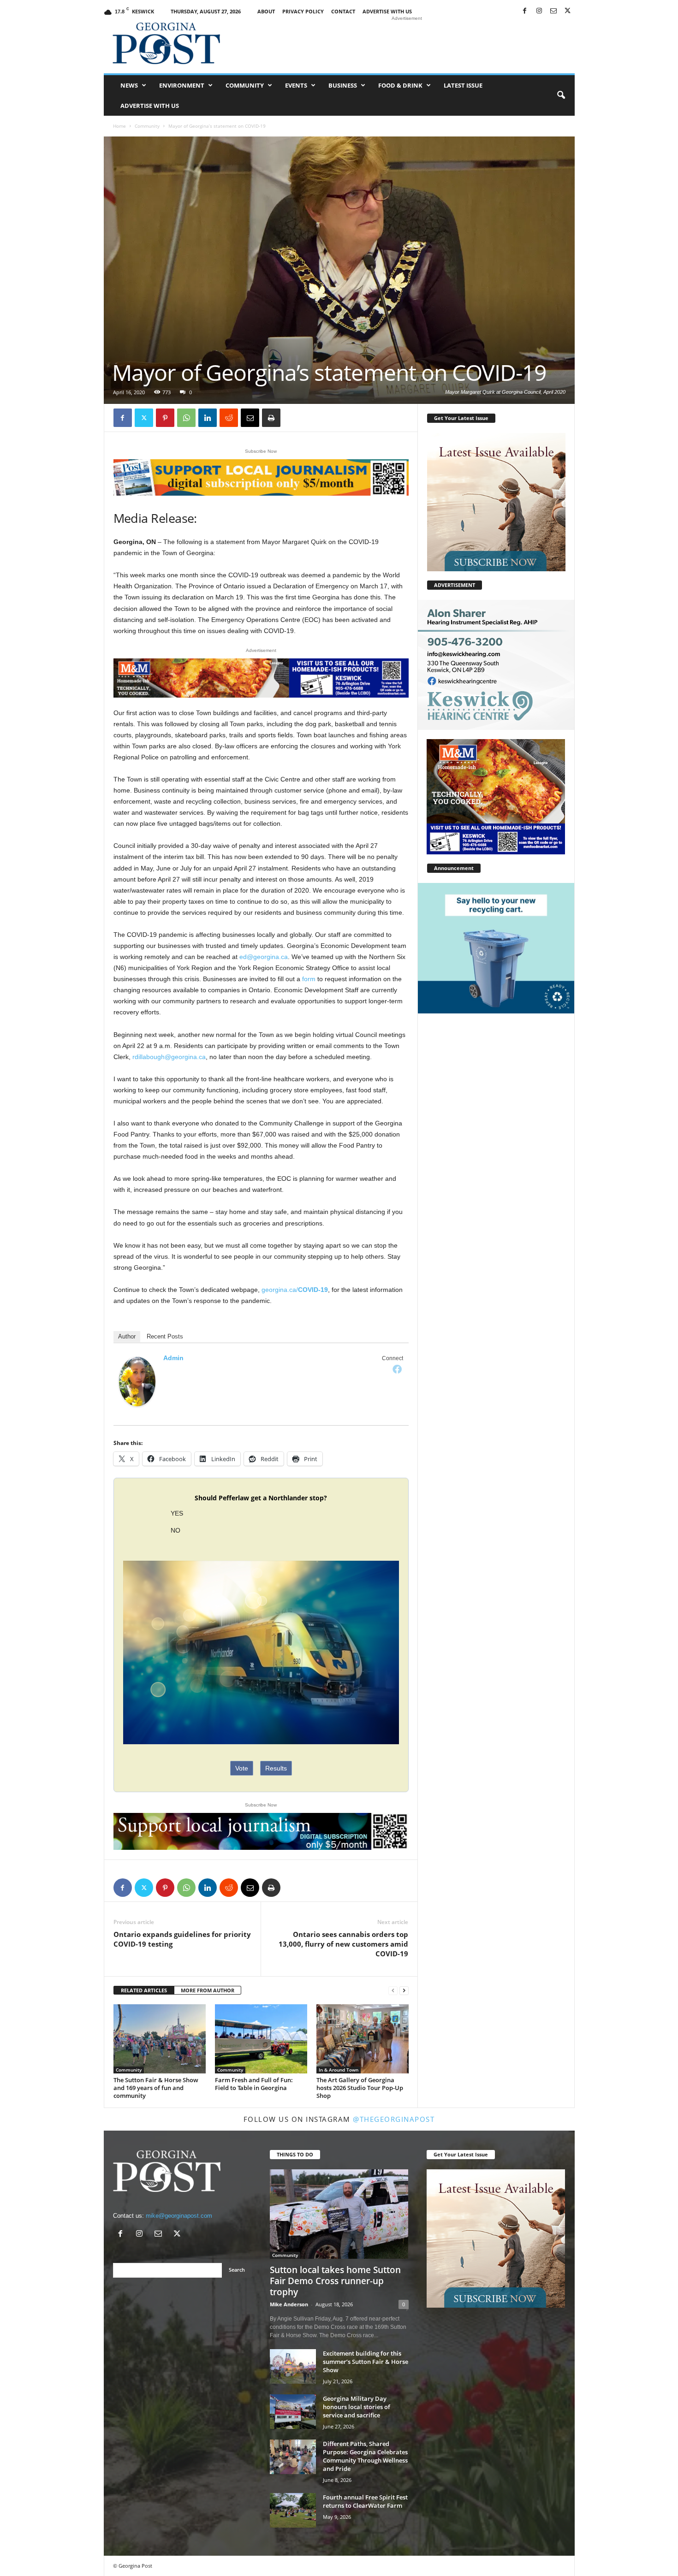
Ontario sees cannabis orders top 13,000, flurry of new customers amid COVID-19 (343, 1944)
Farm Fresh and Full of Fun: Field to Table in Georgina (254, 2084)
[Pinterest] (165, 418)
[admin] (137, 1382)
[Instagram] (539, 11)
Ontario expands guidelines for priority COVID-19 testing (182, 1939)
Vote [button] (242, 1768)
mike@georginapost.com (179, 2216)
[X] (568, 11)
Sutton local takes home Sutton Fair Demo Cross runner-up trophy (335, 2281)
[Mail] (553, 11)
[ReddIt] (229, 418)
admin (173, 1358)
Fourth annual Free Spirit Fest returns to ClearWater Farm (365, 2501)
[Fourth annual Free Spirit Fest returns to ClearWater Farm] (293, 2510)
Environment (182, 85)
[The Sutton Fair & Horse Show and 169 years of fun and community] (160, 2039)
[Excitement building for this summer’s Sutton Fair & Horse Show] (293, 2366)
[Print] (271, 418)
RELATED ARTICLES (144, 1990)
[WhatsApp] (186, 418)
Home (119, 126)
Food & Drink (400, 85)
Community (245, 85)
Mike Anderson (289, 2304)
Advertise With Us (387, 11)
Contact (343, 11)
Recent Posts (165, 1336)
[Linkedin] (208, 418)
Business (343, 85)
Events (296, 85)
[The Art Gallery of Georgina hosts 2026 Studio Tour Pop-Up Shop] (363, 2039)
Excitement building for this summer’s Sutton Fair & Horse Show (366, 2362)
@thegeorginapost (394, 2119)
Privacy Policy (303, 11)
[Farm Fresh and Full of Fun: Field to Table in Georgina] (261, 2039)
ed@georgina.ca (264, 957)
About (266, 11)
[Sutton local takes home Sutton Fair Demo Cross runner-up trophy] (339, 2214)
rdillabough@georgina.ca (169, 1057)
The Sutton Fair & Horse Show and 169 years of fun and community (156, 2088)
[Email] (250, 418)
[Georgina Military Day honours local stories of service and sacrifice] (293, 2412)
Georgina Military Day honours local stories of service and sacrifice (357, 2407)
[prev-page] (393, 1991)
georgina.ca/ (295, 1290)
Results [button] (276, 1768)
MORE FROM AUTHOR (208, 1990)
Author (127, 1336)
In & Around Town (339, 2070)
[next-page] (404, 1991)
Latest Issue (463, 85)
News (129, 85)
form (309, 979)
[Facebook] (525, 11)
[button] (561, 95)
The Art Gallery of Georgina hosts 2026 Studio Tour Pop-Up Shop (360, 2088)
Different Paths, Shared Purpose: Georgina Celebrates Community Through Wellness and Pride (365, 2456)
